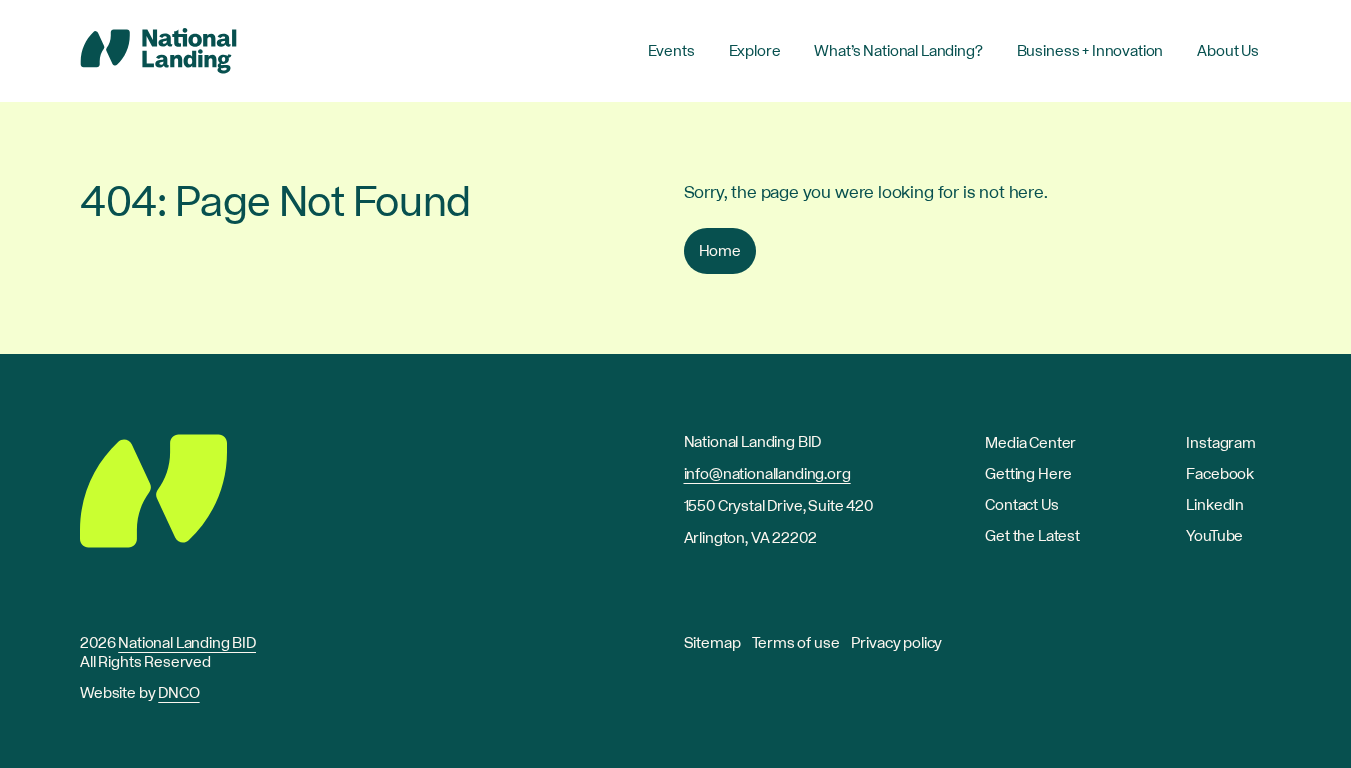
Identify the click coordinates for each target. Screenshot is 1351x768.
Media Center (1030, 443)
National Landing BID (187, 643)
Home (720, 251)
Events (671, 51)
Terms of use (795, 643)
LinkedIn (1215, 505)
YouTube (1214, 536)
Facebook (1220, 474)
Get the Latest (1032, 536)
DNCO (178, 693)
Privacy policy (896, 643)
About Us (1228, 51)
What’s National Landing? (898, 51)
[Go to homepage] (158, 51)
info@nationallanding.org (767, 474)
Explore (755, 51)
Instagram (1221, 443)
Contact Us (1021, 505)
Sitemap (712, 643)
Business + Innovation (1090, 51)
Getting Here (1028, 474)
